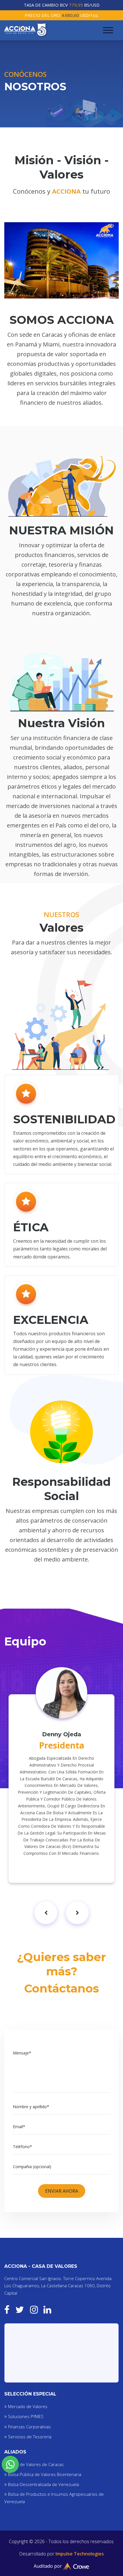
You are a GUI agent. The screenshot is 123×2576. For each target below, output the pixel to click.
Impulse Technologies (80, 2554)
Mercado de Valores (28, 2406)
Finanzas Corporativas (29, 2427)
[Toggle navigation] (108, 30)
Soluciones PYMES (26, 2416)
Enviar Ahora (62, 2191)
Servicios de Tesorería (30, 2437)
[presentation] (46, 1913)
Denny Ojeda (62, 1734)
